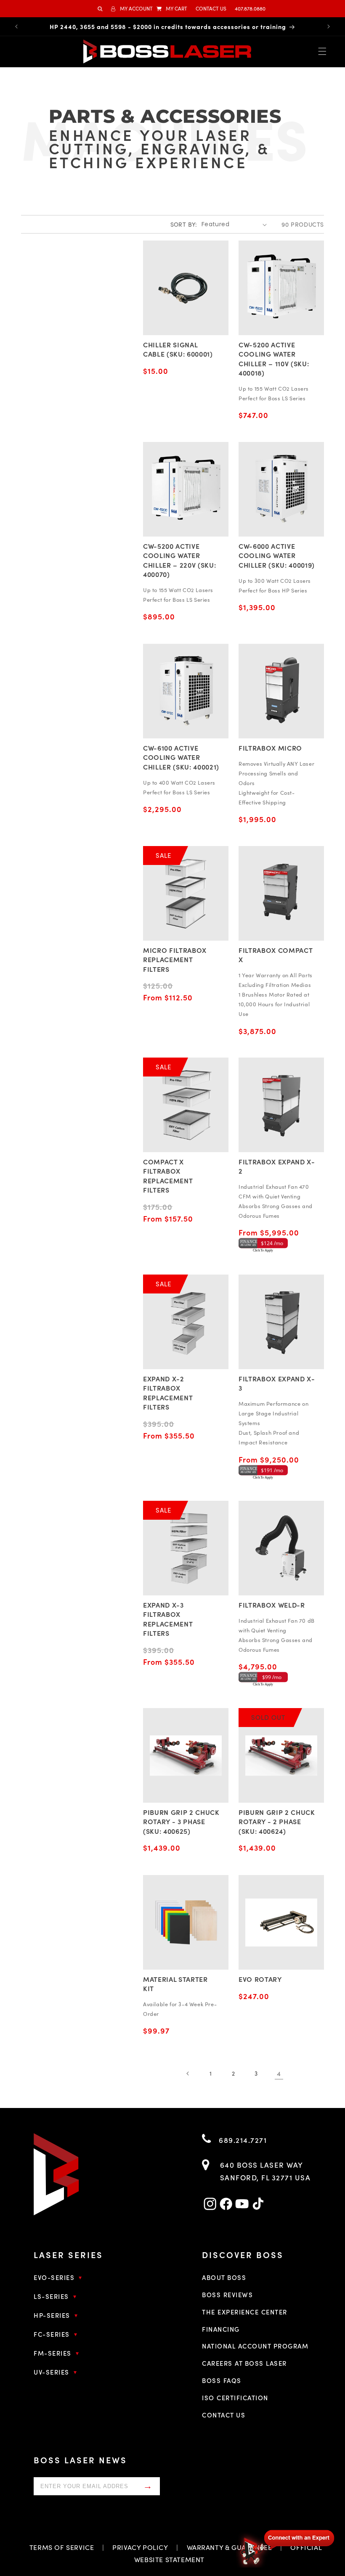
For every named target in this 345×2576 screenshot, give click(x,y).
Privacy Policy (140, 2547)
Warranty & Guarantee (230, 2547)
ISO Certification (235, 2397)
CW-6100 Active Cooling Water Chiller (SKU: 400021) (181, 757)
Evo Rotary (260, 1979)
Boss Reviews (227, 2294)
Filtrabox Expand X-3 (277, 1383)
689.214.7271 (242, 2140)
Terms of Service (62, 2547)
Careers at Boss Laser (244, 2363)
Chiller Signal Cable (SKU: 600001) (178, 349)
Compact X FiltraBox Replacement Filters (168, 1176)
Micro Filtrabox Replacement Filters (175, 959)
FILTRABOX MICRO (270, 748)
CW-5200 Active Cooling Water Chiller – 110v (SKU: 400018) (274, 358)
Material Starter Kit (175, 1984)
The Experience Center (245, 2312)
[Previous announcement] (16, 26)
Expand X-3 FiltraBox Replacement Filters (168, 1619)
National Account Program (255, 2346)
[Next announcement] (329, 26)
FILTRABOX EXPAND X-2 (277, 1166)
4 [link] (279, 2073)
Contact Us (224, 2415)
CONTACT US (211, 8)
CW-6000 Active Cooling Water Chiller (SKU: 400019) (277, 555)
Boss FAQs (222, 2380)
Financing (221, 2329)
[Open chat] (286, 2547)
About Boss (224, 2277)
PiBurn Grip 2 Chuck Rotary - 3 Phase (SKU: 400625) (181, 1821)
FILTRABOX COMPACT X (275, 955)
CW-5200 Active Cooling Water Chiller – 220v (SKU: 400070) (179, 560)
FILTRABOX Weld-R (272, 1605)
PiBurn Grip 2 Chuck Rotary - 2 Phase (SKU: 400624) (277, 1821)
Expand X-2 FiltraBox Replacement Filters (168, 1392)
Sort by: (184, 224)
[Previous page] (188, 2073)
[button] (172, 9)
